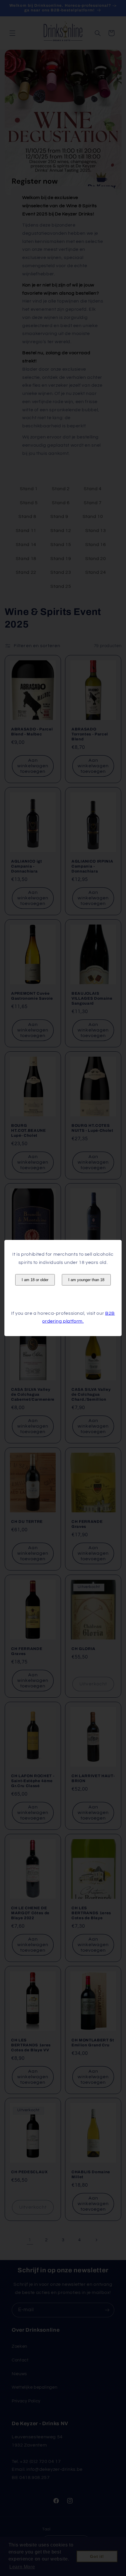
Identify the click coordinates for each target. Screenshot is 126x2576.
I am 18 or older (35, 1280)
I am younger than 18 (86, 1280)
